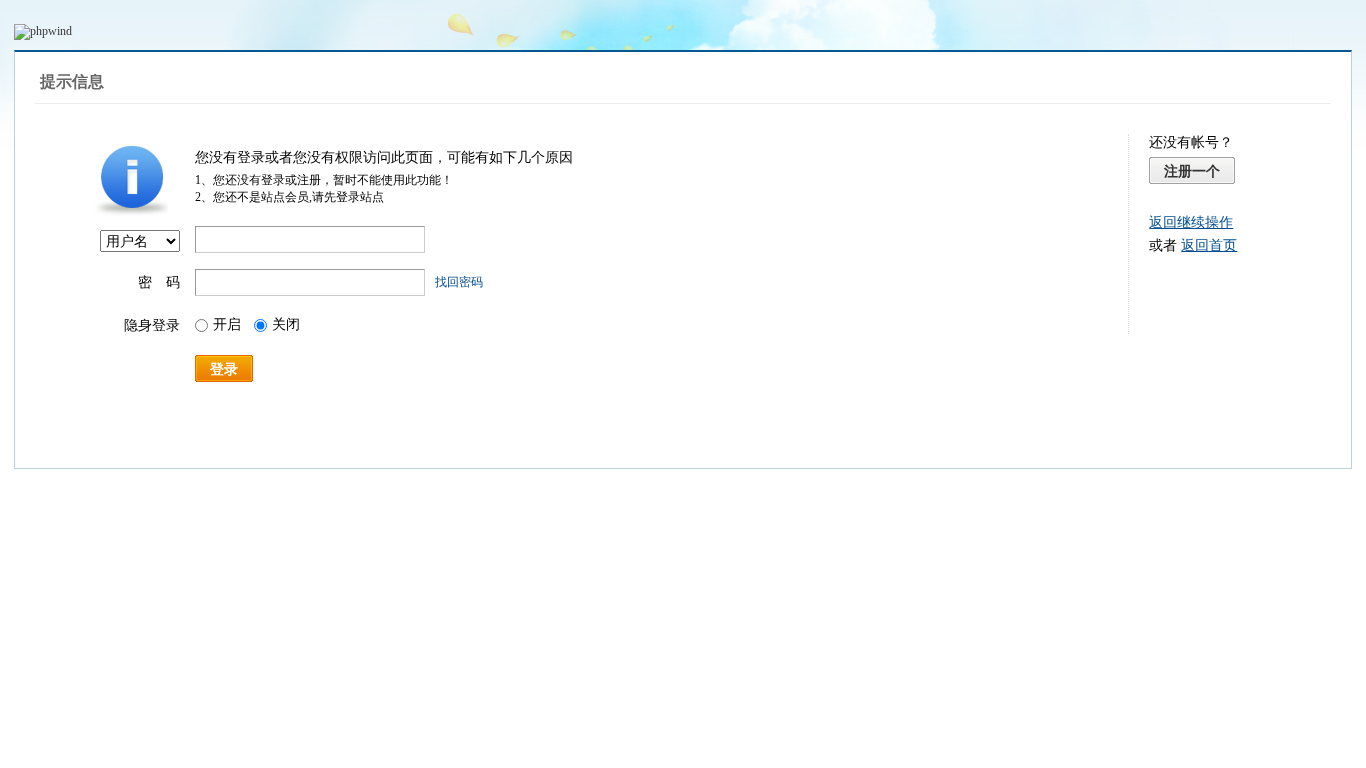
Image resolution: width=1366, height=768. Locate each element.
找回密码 (459, 282)
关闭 (286, 324)
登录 (224, 369)
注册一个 (1192, 171)
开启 (227, 324)
